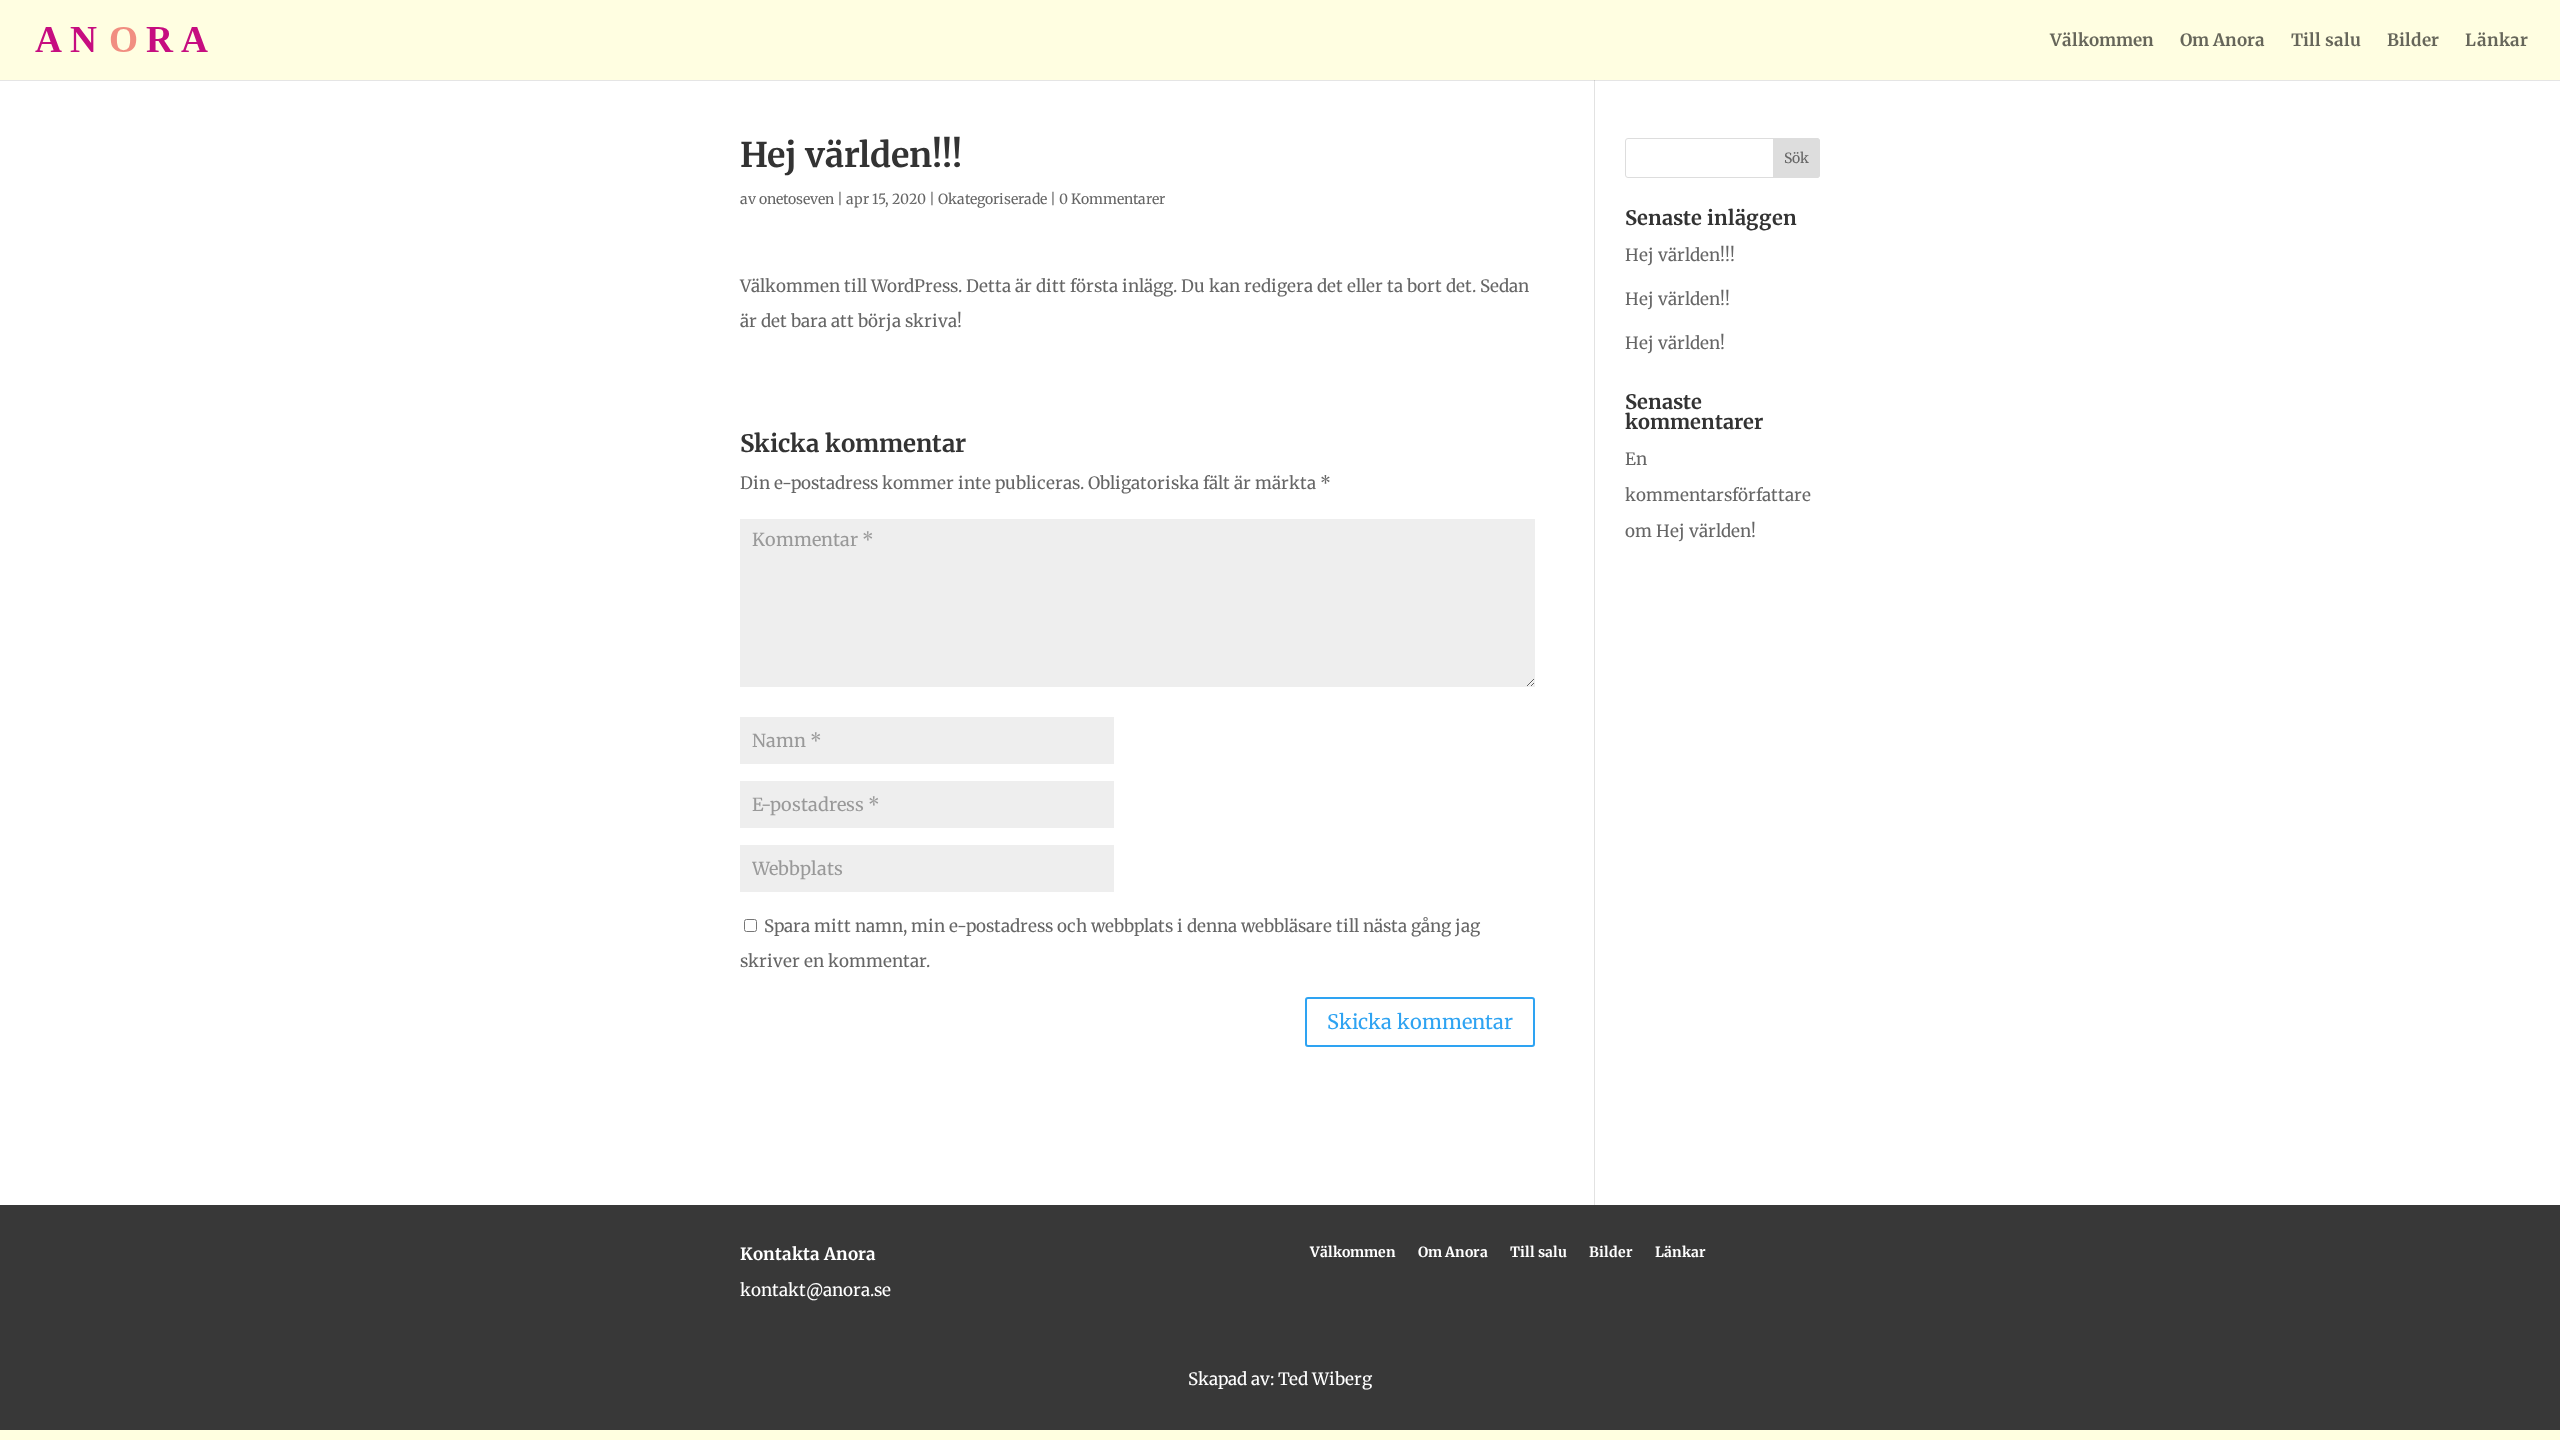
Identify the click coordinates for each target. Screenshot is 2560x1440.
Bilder (2413, 42)
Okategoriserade (992, 199)
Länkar (2496, 42)
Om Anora (2222, 42)
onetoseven (796, 199)
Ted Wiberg (1325, 1379)
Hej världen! (1675, 343)
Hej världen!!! (1680, 255)
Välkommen (2102, 42)
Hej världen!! (1677, 299)
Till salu (2326, 42)
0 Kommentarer (1112, 199)
